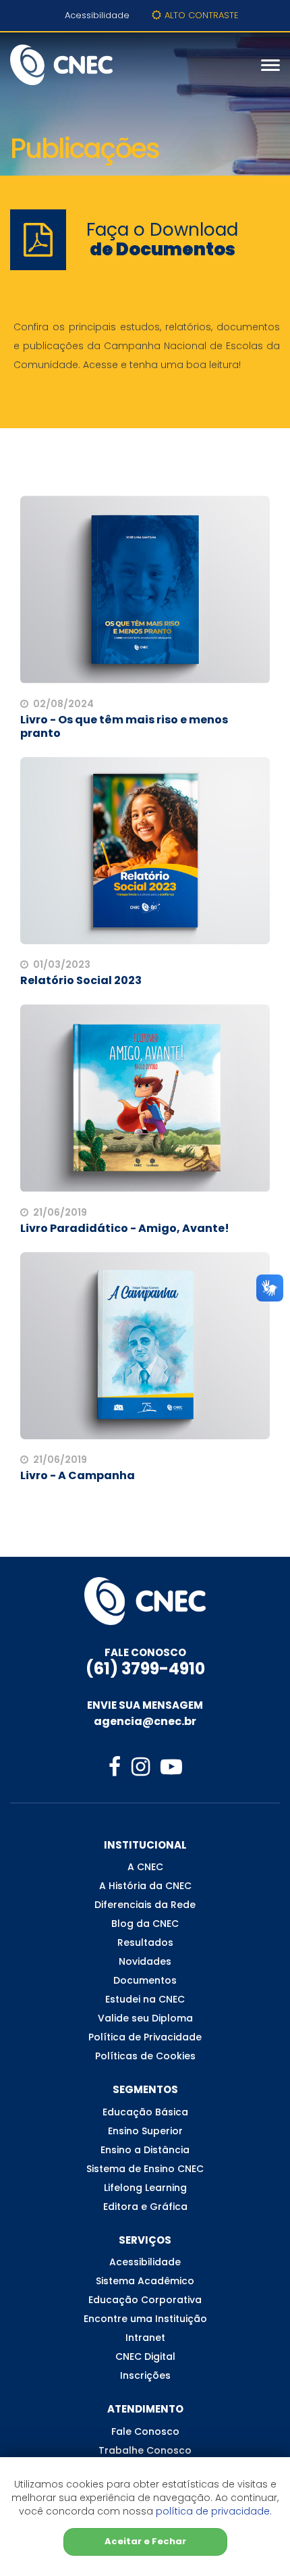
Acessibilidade (97, 15)
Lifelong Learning (145, 2188)
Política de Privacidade (145, 2037)
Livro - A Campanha (78, 1475)
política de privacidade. (214, 2511)
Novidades (145, 1961)
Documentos (145, 1980)
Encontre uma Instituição (145, 2319)
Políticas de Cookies (145, 2056)
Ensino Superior (145, 2131)
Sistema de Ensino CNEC (145, 2169)
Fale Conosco (145, 2431)
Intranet (145, 2338)
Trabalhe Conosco (145, 2450)
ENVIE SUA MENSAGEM (145, 1705)
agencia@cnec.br (145, 1721)
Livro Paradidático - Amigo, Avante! (125, 1228)
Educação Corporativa (145, 2300)
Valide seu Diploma (145, 2018)
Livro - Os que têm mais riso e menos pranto (124, 726)
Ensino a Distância (145, 2150)
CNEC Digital (145, 2356)
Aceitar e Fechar (145, 2541)
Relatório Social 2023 (81, 980)
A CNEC (145, 1867)
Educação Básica (145, 2112)
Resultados (145, 1942)
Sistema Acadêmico (145, 2281)
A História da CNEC (145, 1886)
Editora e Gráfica (145, 2207)
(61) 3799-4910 (145, 1669)
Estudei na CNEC (145, 1999)
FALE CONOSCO (145, 1652)
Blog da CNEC (145, 1924)
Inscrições (145, 2375)
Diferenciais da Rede (145, 1905)
